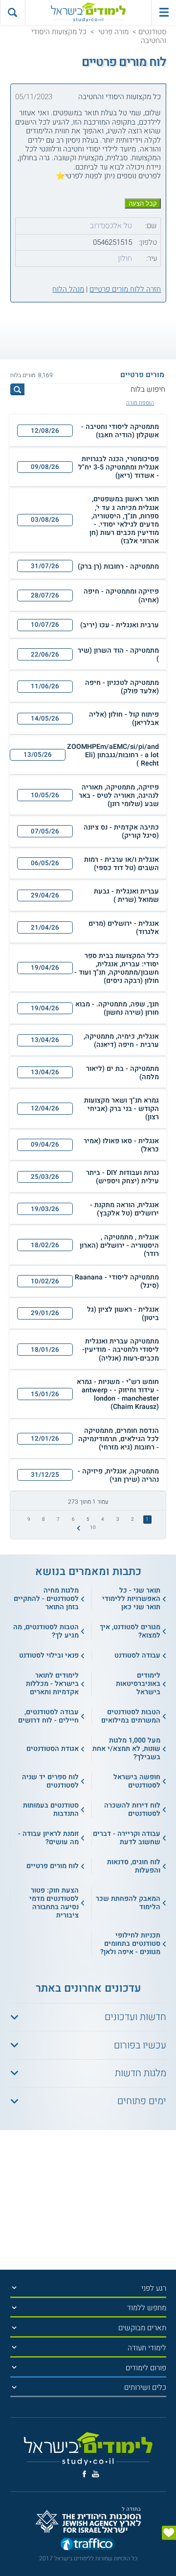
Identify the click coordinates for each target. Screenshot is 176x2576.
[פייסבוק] (84, 2474)
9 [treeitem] (29, 1519)
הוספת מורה (140, 403)
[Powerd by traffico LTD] (88, 2546)
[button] (88, 431)
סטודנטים (152, 32)
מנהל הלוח (68, 289)
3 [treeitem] (118, 1519)
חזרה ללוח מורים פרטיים (125, 289)
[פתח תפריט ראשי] (164, 12)
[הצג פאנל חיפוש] (12, 12)
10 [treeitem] (93, 1528)
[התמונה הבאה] (78, 1528)
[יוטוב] (96, 2474)
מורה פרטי (113, 32)
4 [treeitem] (103, 1519)
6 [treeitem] (73, 1519)
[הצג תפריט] (14, 2288)
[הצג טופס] (169, 2533)
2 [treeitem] (132, 1519)
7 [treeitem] (58, 1519)
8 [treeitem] (44, 1519)
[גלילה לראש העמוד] (169, 2552)
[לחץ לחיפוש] (18, 389)
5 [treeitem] (88, 1519)
